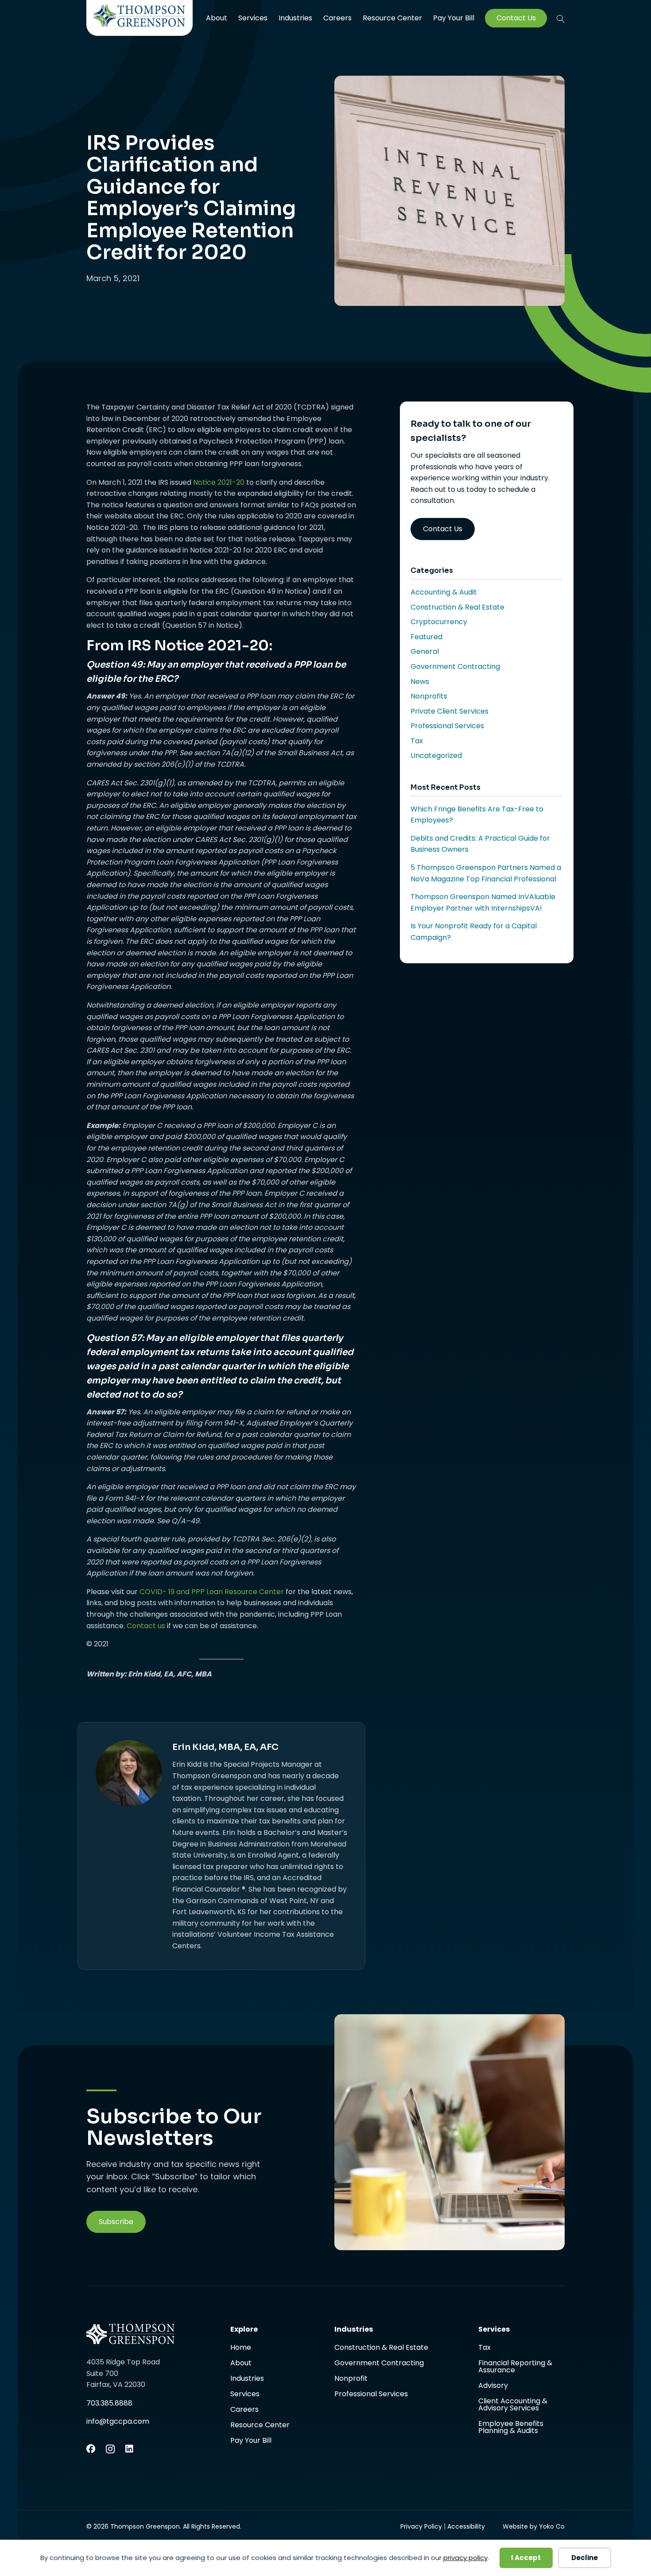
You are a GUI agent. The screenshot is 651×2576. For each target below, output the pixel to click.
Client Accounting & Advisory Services (513, 2405)
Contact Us (516, 18)
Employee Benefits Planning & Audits (511, 2427)
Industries (295, 18)
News (420, 682)
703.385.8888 (109, 2403)
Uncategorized (436, 755)
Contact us (146, 1626)
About (217, 18)
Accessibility (466, 2526)
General (425, 651)
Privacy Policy (421, 2526)
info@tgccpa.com (118, 2421)
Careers (337, 18)
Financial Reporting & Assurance (515, 2367)
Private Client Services (449, 711)
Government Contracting (455, 666)
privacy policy (465, 2558)
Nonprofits (429, 696)
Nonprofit (351, 2379)
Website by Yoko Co (534, 2526)
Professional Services (447, 726)
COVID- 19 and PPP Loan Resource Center (212, 1592)
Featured (426, 637)
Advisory (493, 2386)
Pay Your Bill (454, 18)
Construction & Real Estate (457, 607)
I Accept (526, 2558)
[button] (561, 19)
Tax (417, 741)
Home (241, 2348)
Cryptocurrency (439, 622)
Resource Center (392, 18)
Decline (585, 2558)
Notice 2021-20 (219, 482)
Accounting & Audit (444, 592)
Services (253, 18)
